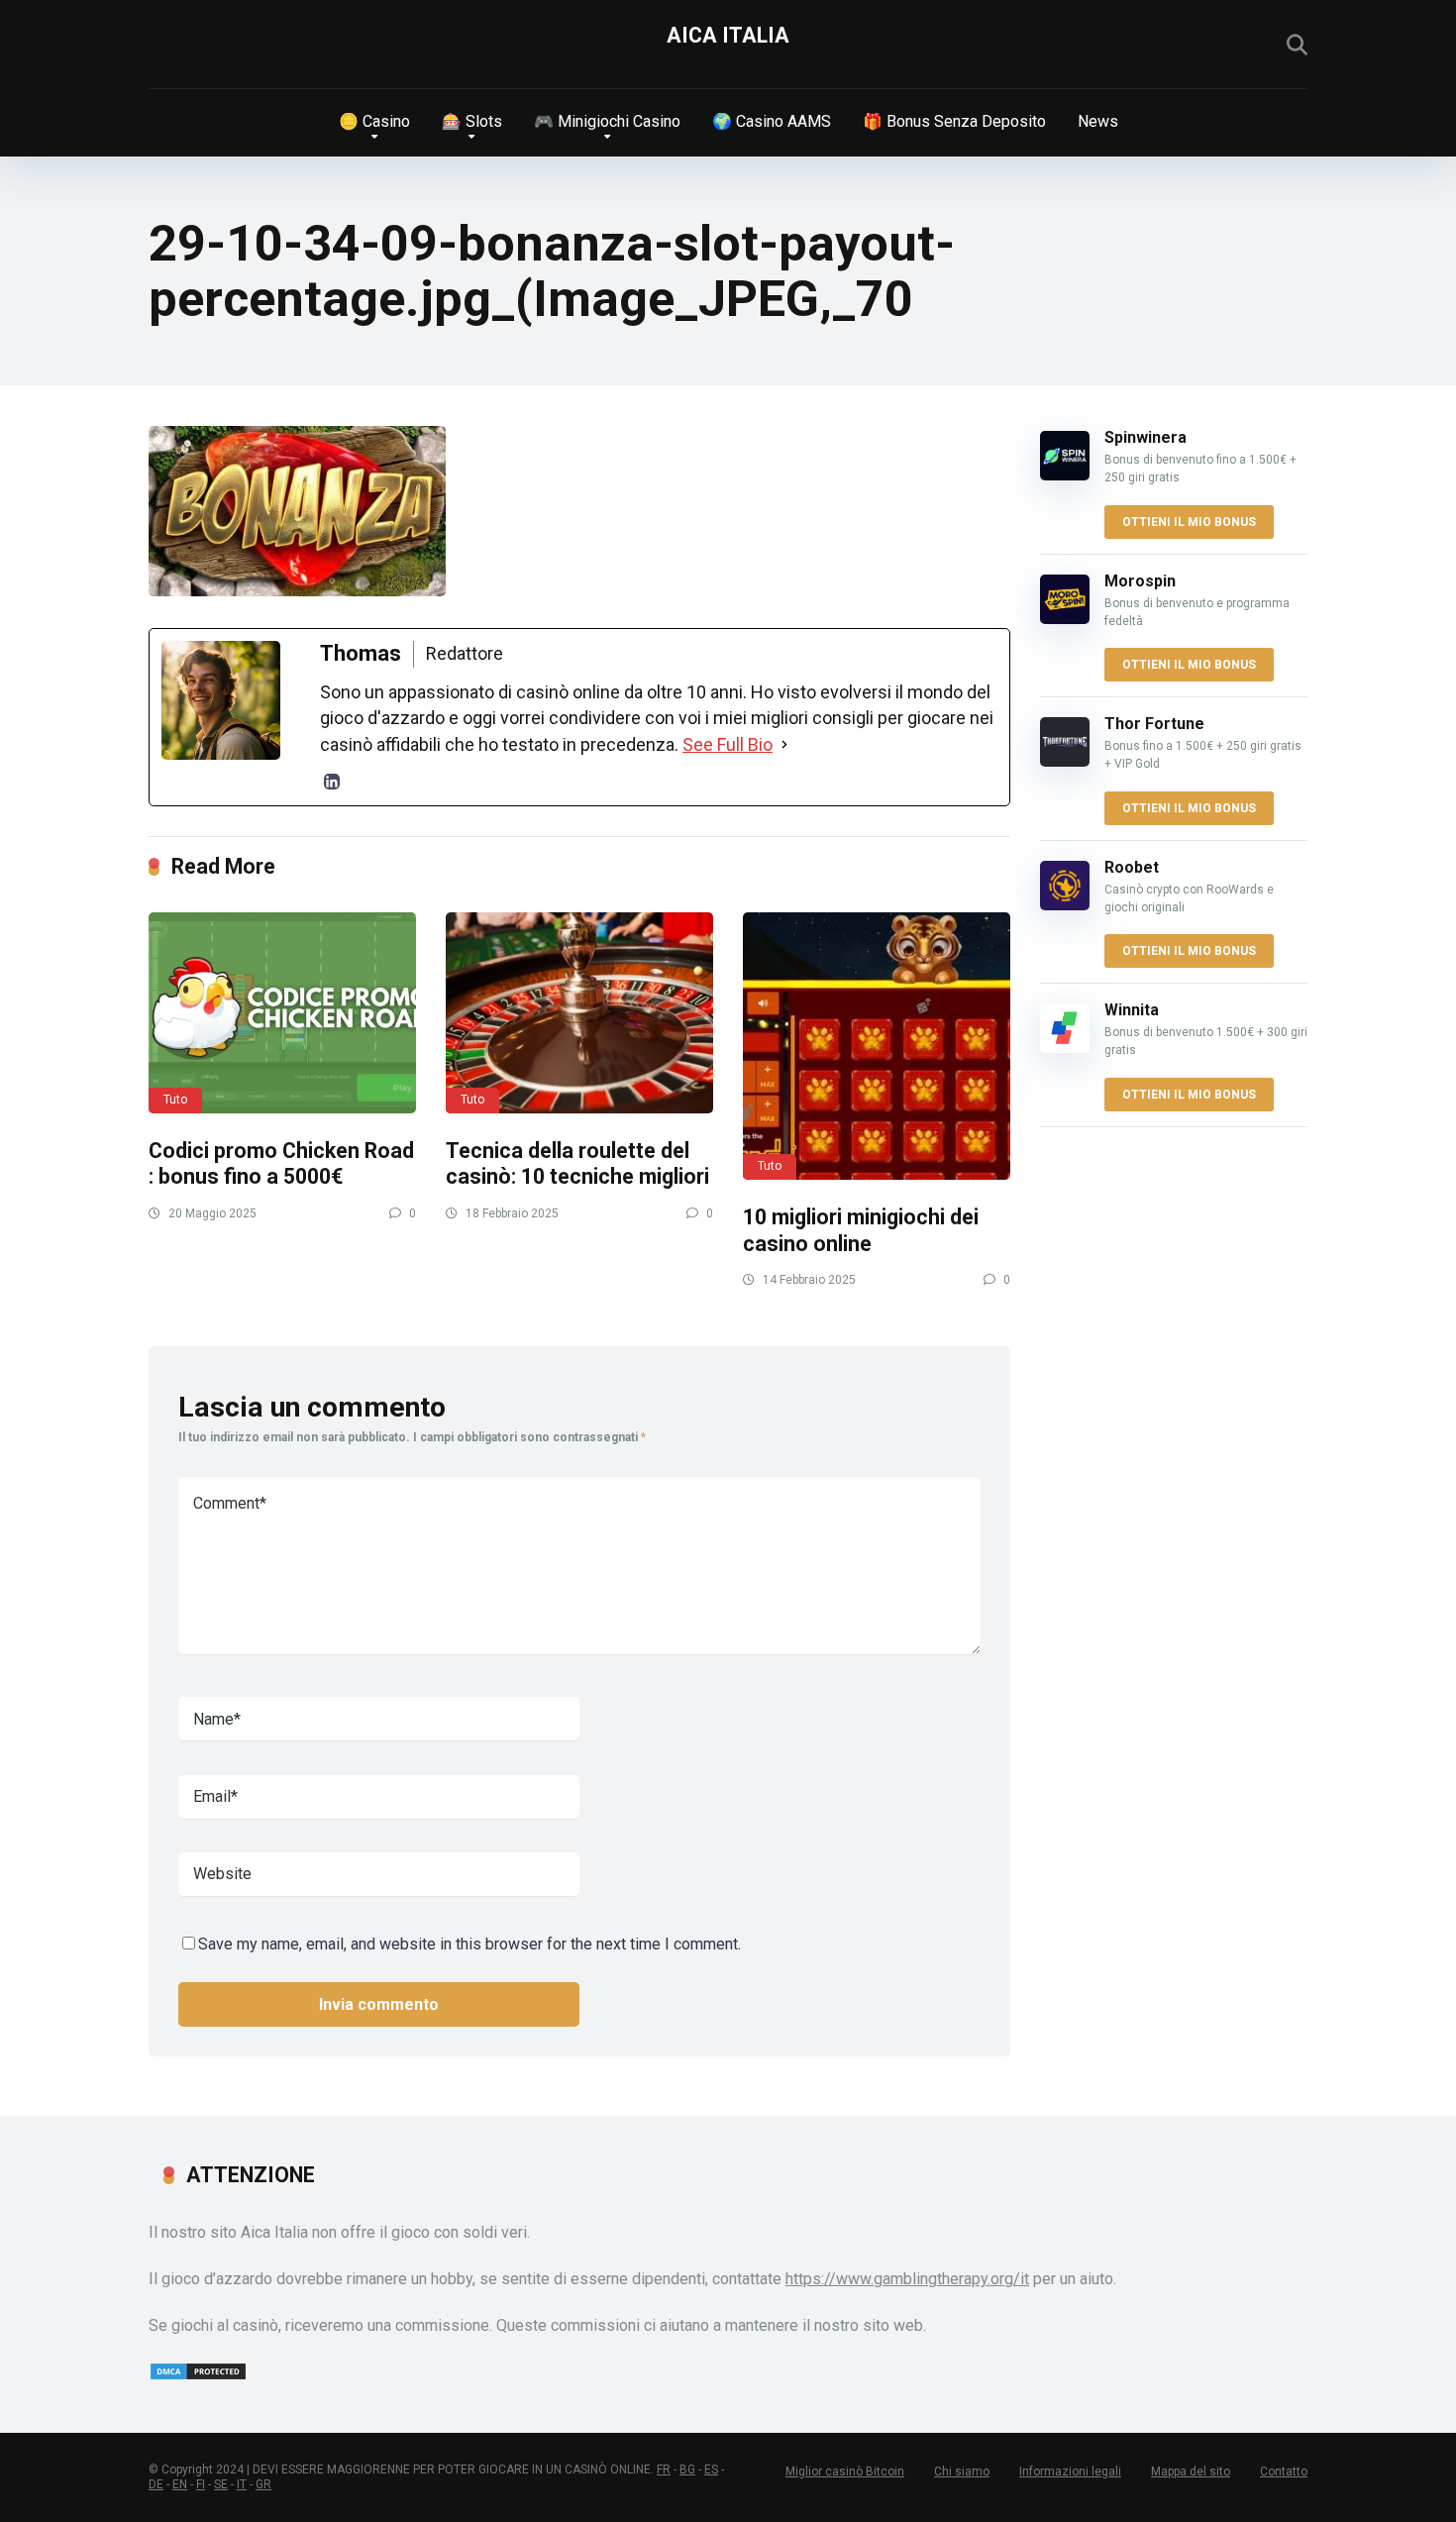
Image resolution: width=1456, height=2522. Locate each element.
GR (263, 2484)
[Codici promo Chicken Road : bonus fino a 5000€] (282, 1013)
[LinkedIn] (332, 782)
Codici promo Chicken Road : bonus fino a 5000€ (281, 1164)
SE (221, 2484)
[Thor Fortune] (1065, 761)
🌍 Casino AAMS (772, 121)
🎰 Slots (472, 121)
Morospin (1140, 581)
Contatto (1284, 2471)
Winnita (1132, 1010)
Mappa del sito (1191, 2471)
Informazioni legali (1070, 2471)
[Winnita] (1065, 1048)
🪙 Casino (374, 121)
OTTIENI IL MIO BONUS (1189, 522)
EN (180, 2484)
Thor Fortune (1154, 724)
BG (687, 2469)
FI (201, 2484)
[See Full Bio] (784, 745)
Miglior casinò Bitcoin (845, 2471)
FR (664, 2469)
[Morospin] (1065, 619)
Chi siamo (962, 2471)
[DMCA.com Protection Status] (198, 2376)
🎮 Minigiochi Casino (607, 121)
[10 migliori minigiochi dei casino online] (877, 1046)
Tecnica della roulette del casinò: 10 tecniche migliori (577, 1164)
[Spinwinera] (1065, 475)
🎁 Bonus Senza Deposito (954, 121)
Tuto (175, 1100)
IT (242, 2484)
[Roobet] (1065, 905)
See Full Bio (728, 744)
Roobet (1132, 867)
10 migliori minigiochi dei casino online (861, 1230)
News (1098, 121)
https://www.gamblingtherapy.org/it (907, 2279)
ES (711, 2469)
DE (156, 2484)
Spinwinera (1145, 437)
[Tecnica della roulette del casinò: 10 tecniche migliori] (579, 1013)
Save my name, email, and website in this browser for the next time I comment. (469, 1944)
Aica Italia (728, 35)
